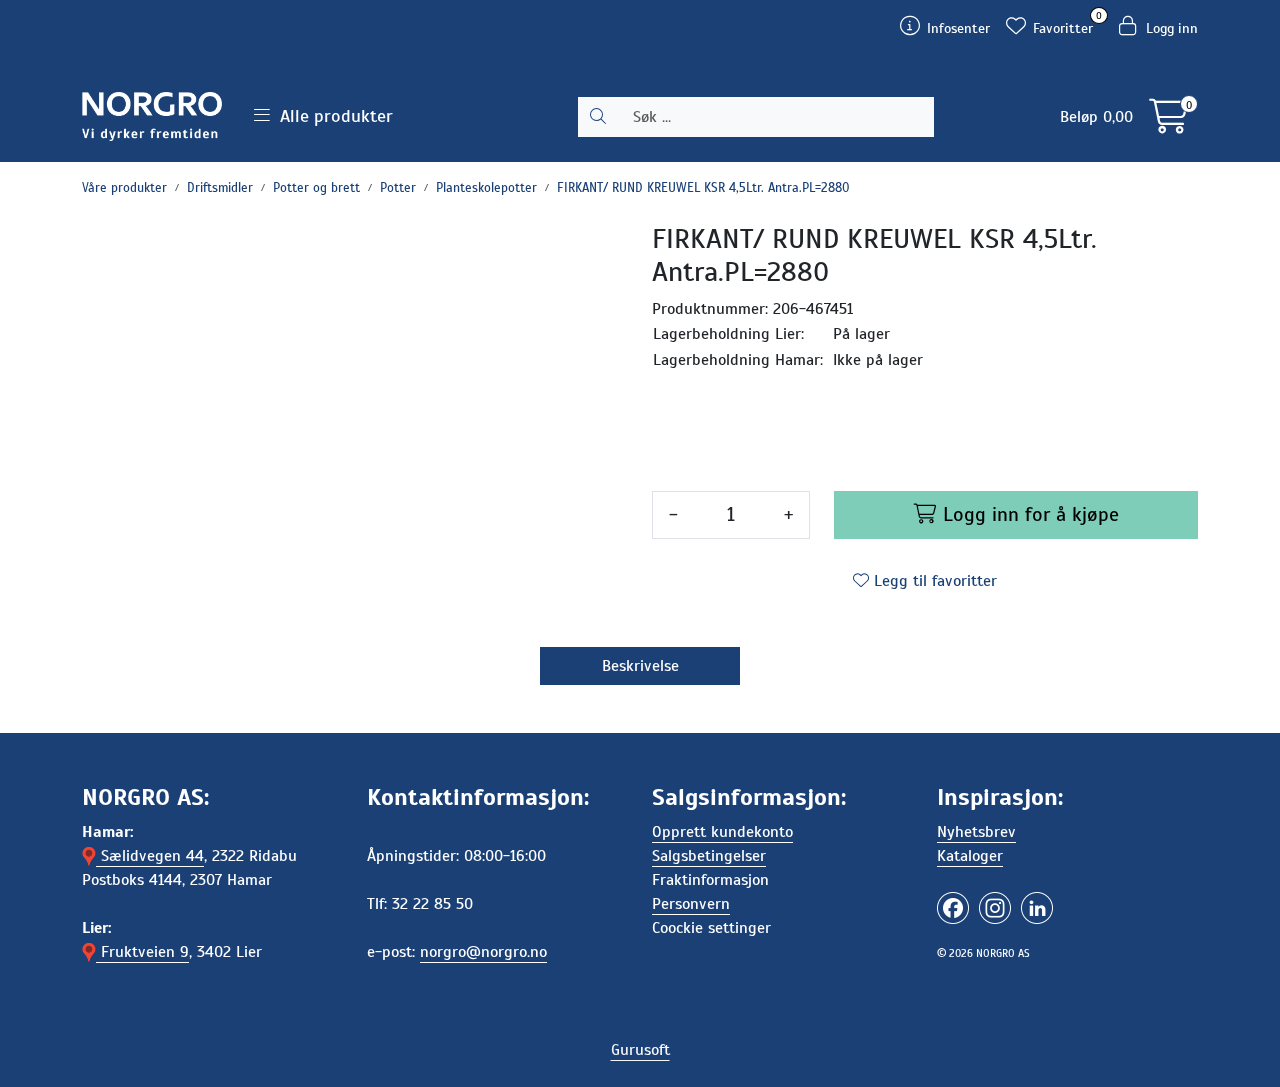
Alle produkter (331, 116)
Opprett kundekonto (722, 832)
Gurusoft (640, 1050)
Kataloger (970, 856)
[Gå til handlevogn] (1168, 124)
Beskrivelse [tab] (640, 666)
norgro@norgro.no (483, 952)
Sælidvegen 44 (150, 856)
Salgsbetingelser (709, 856)
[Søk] (598, 117)
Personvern (691, 904)
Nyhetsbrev (976, 832)
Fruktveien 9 (142, 952)
